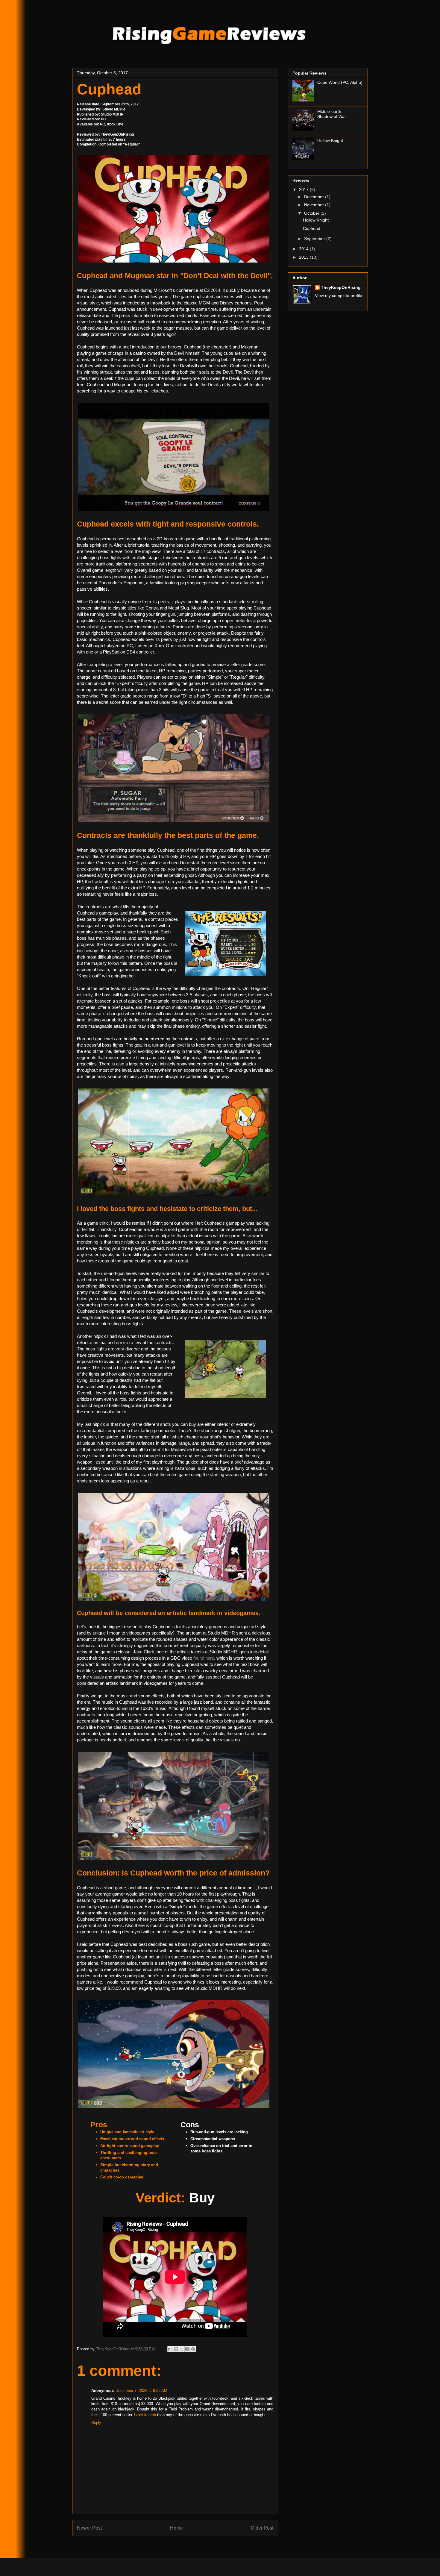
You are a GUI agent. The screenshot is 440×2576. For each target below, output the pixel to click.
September (315, 239)
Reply (96, 2423)
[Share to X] (182, 2349)
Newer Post (89, 2528)
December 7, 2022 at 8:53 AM (141, 2391)
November (315, 205)
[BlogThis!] (176, 2349)
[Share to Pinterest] (193, 2349)
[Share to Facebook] (187, 2349)
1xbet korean (145, 2415)
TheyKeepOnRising (341, 287)
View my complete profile (339, 295)
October (312, 213)
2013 (304, 257)
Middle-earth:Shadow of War (332, 114)
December (315, 197)
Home (176, 2528)
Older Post (262, 2528)
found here (204, 1658)
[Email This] (170, 2349)
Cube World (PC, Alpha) (340, 82)
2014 (304, 249)
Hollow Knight (330, 140)
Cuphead (312, 228)
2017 (304, 189)
